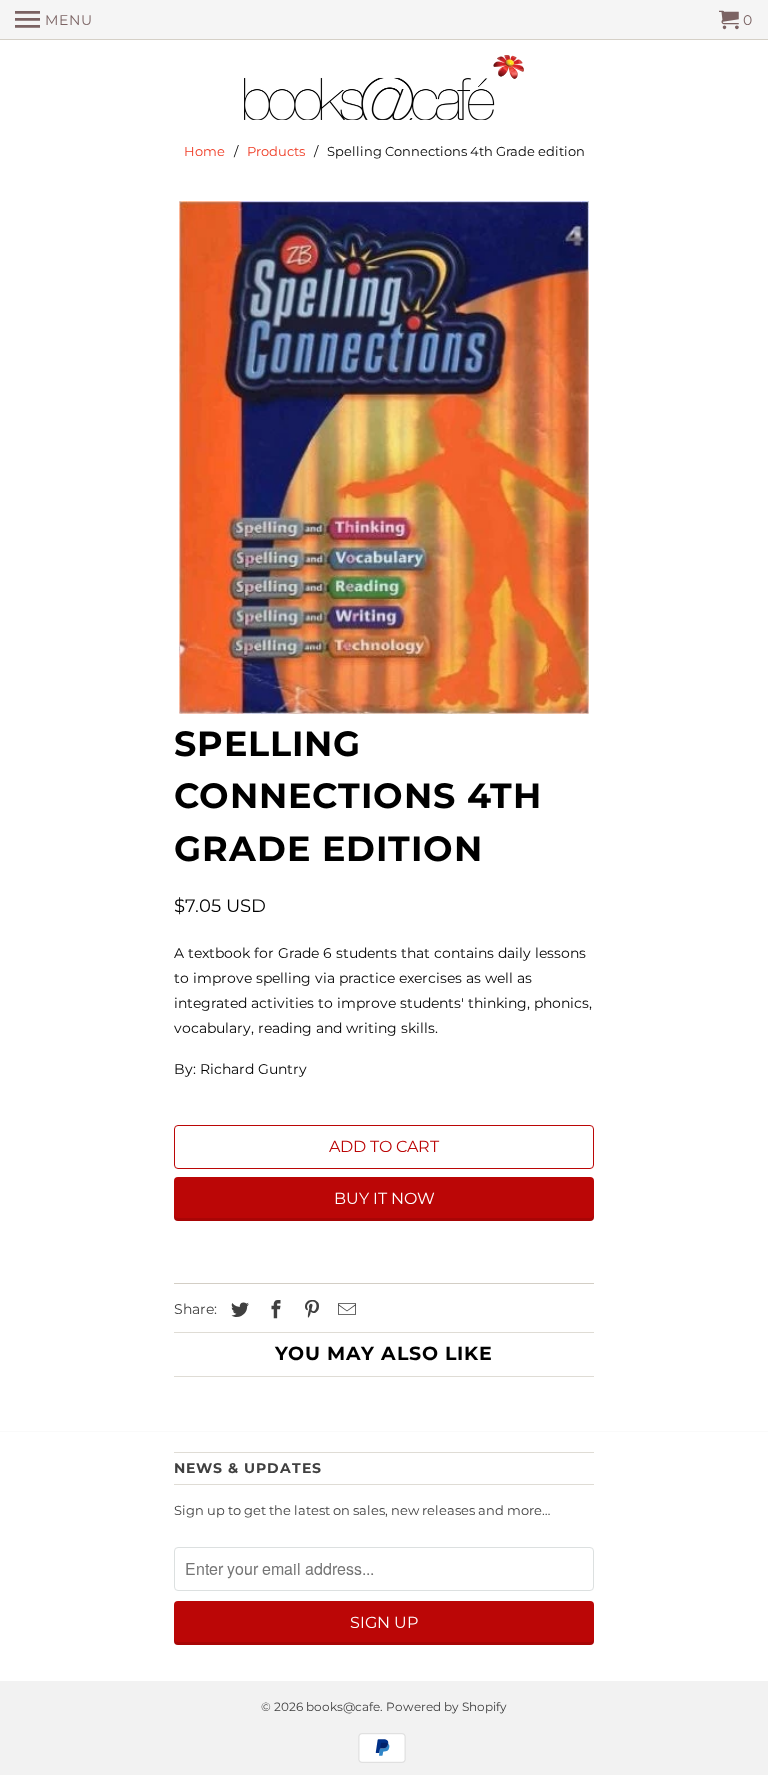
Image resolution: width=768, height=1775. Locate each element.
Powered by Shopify (446, 1706)
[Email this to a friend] (344, 1310)
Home (204, 151)
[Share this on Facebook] (273, 1310)
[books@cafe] (384, 92)
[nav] (54, 20)
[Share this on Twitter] (237, 1310)
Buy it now (384, 1198)
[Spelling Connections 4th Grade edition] (384, 457)
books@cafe (343, 1706)
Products (276, 151)
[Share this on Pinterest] (309, 1310)
